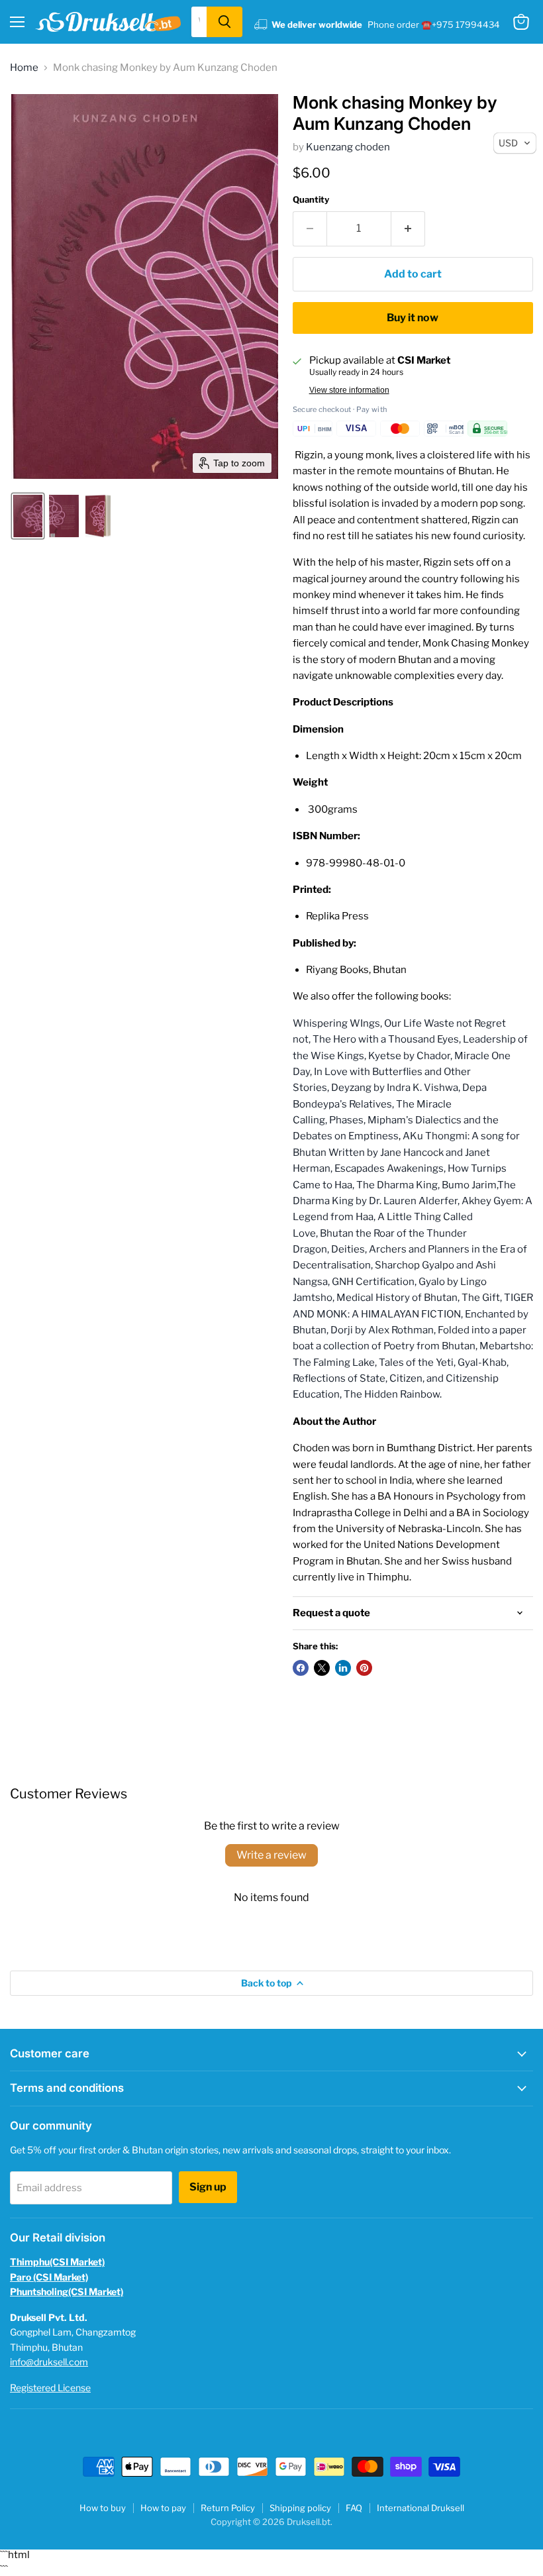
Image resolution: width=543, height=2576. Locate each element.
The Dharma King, (398, 1185)
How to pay (163, 2508)
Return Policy (228, 2508)
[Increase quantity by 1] (408, 229)
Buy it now (413, 318)
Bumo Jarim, (469, 1185)
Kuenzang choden (348, 147)
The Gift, (482, 1298)
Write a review (271, 1855)
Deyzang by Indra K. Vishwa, (396, 1088)
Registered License (50, 2388)
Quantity (311, 200)
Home (24, 68)
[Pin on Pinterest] (364, 1668)
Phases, (347, 1120)
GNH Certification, (374, 1282)
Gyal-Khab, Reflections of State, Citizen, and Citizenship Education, (401, 1379)
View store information (349, 390)
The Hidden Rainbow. (393, 1394)
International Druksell (420, 2508)
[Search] (224, 22)
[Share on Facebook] (301, 1668)
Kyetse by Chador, (410, 1056)
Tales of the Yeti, (417, 1363)
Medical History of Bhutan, (398, 1298)
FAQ (354, 2508)
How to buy (103, 2508)
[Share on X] (322, 1668)
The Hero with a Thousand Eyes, (387, 1039)
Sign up (208, 2187)
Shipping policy (300, 2508)
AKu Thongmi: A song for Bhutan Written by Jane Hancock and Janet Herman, (406, 1152)
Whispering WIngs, (337, 1023)
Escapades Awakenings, (390, 1168)
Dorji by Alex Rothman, (383, 1330)
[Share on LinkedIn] (343, 1668)
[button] (28, 516)
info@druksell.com (49, 2362)
